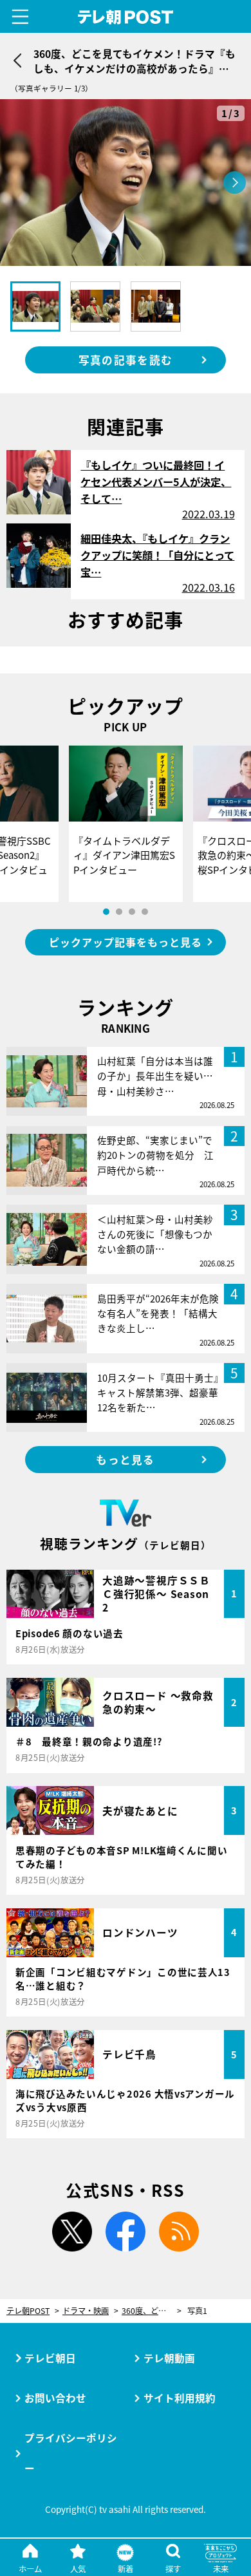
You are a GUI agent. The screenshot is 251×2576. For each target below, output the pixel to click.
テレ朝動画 (169, 2358)
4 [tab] (145, 912)
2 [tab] (119, 912)
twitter (72, 2232)
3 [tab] (132, 912)
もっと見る (125, 1460)
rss (179, 2232)
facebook (126, 2232)
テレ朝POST (126, 17)
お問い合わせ (55, 2398)
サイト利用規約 (180, 2398)
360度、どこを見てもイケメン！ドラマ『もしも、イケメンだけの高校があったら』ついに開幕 (152, 2311)
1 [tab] (106, 912)
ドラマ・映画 (86, 2311)
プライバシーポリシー (71, 2453)
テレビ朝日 (50, 2358)
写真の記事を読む (126, 360)
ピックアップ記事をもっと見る (125, 942)
